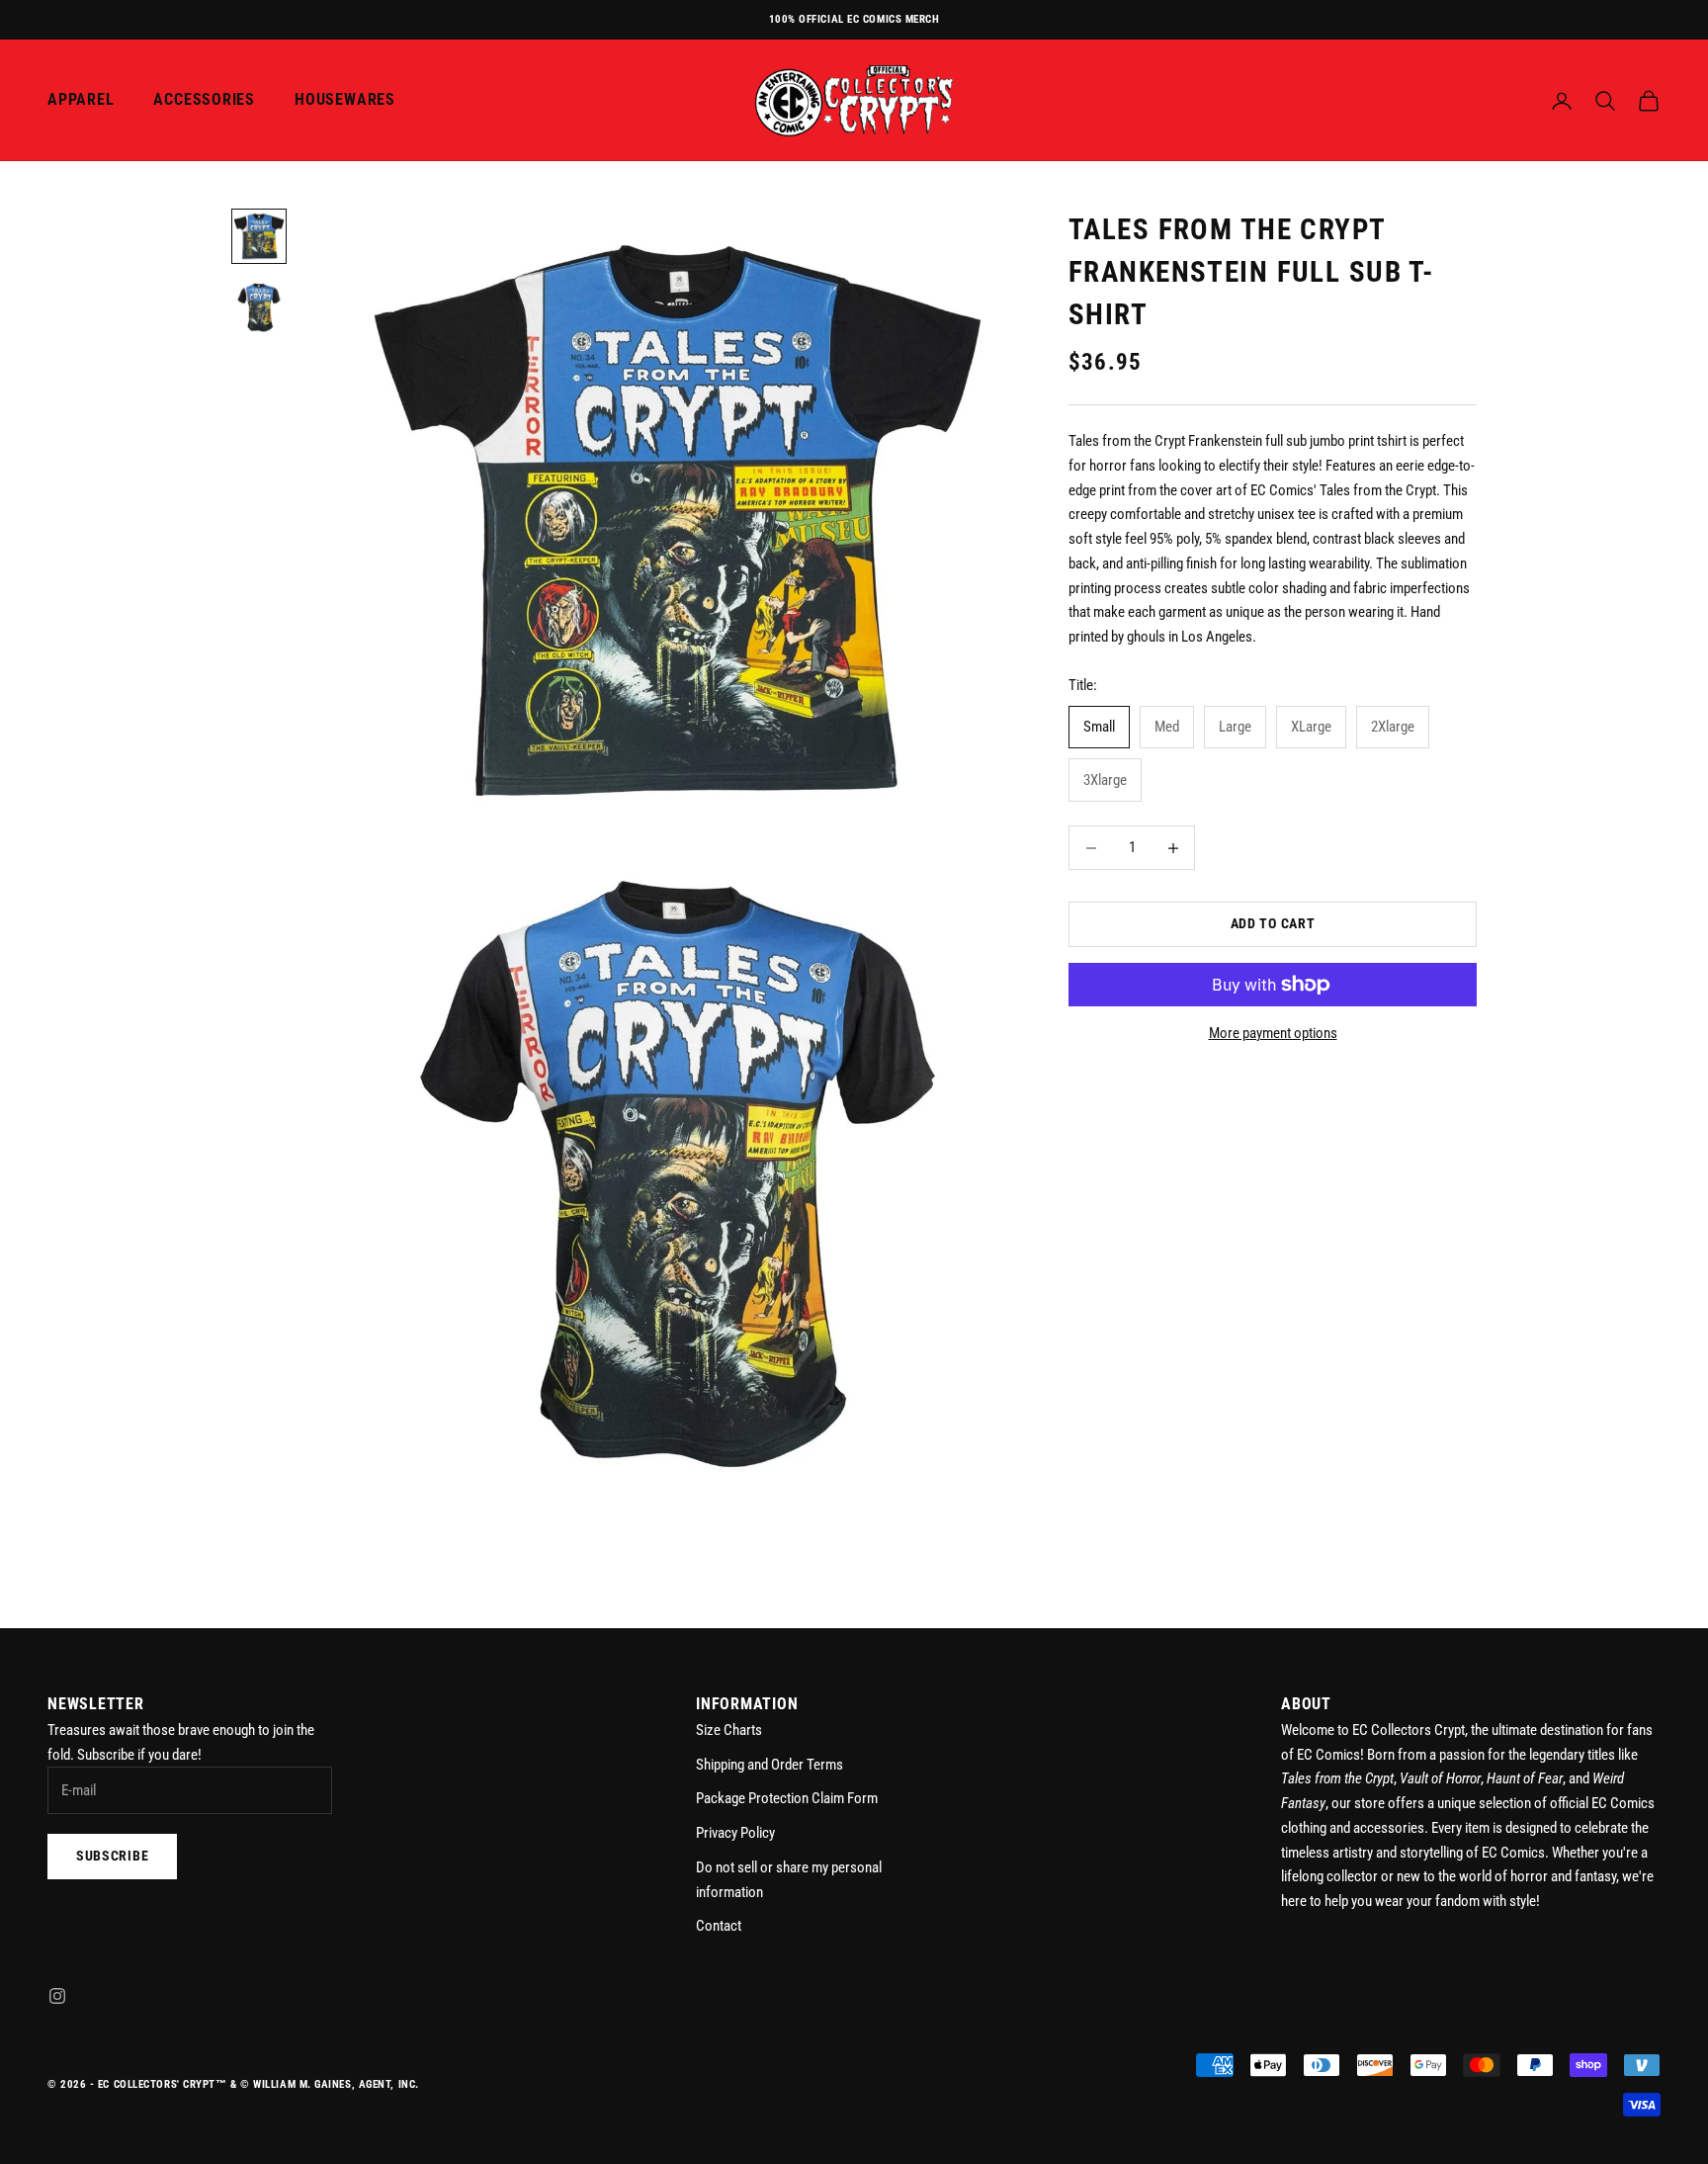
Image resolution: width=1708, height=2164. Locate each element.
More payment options (1273, 1033)
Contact (719, 1926)
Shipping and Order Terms (769, 1765)
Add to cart (1273, 924)
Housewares (345, 101)
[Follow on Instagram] (57, 1996)
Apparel (81, 101)
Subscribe (112, 1856)
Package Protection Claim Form (787, 1798)
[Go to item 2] (259, 307)
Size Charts (729, 1730)
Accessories (204, 101)
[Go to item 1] (259, 236)
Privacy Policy (735, 1833)
